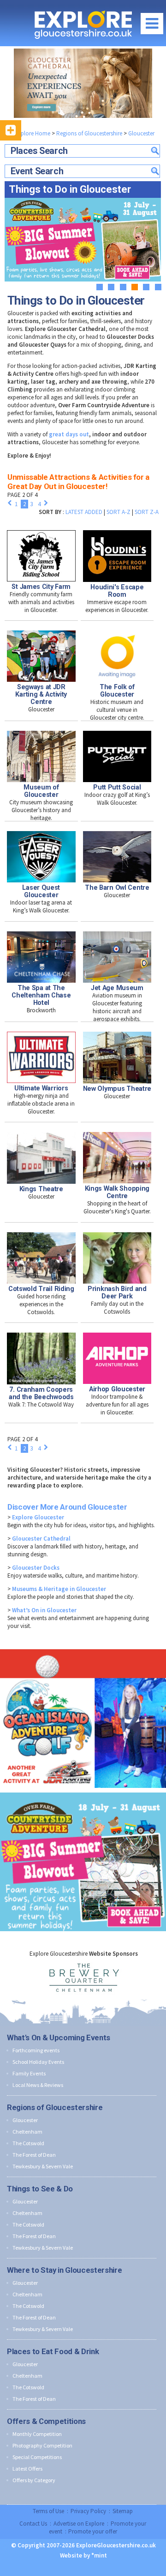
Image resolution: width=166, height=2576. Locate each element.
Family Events (29, 2073)
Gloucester (141, 133)
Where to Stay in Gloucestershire (64, 2270)
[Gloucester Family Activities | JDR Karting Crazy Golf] (83, 1647)
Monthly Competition (37, 2434)
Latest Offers (27, 2469)
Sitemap (123, 2511)
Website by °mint (83, 2555)
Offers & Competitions (46, 2421)
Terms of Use (48, 2511)
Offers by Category (34, 2480)
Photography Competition (42, 2445)
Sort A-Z (119, 512)
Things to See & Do (40, 2189)
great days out (69, 434)
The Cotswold (28, 2143)
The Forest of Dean (34, 2155)
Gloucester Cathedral (41, 1539)
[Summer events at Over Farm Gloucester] (83, 1790)
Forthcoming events (36, 2050)
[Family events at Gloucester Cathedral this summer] (83, 83)
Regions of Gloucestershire (89, 133)
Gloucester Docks (36, 1568)
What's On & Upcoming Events (59, 2038)
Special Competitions (37, 2457)
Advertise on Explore (79, 2524)
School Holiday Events (38, 2062)
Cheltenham (27, 2132)
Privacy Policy (88, 2511)
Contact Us (33, 2524)
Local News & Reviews (38, 2085)
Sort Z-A (147, 512)
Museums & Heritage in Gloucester (59, 1589)
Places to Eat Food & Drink (53, 2351)
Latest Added (84, 512)
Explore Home (32, 133)
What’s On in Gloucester (44, 1610)
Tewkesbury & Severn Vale (43, 2166)
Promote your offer (93, 2531)
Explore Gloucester (38, 1517)
